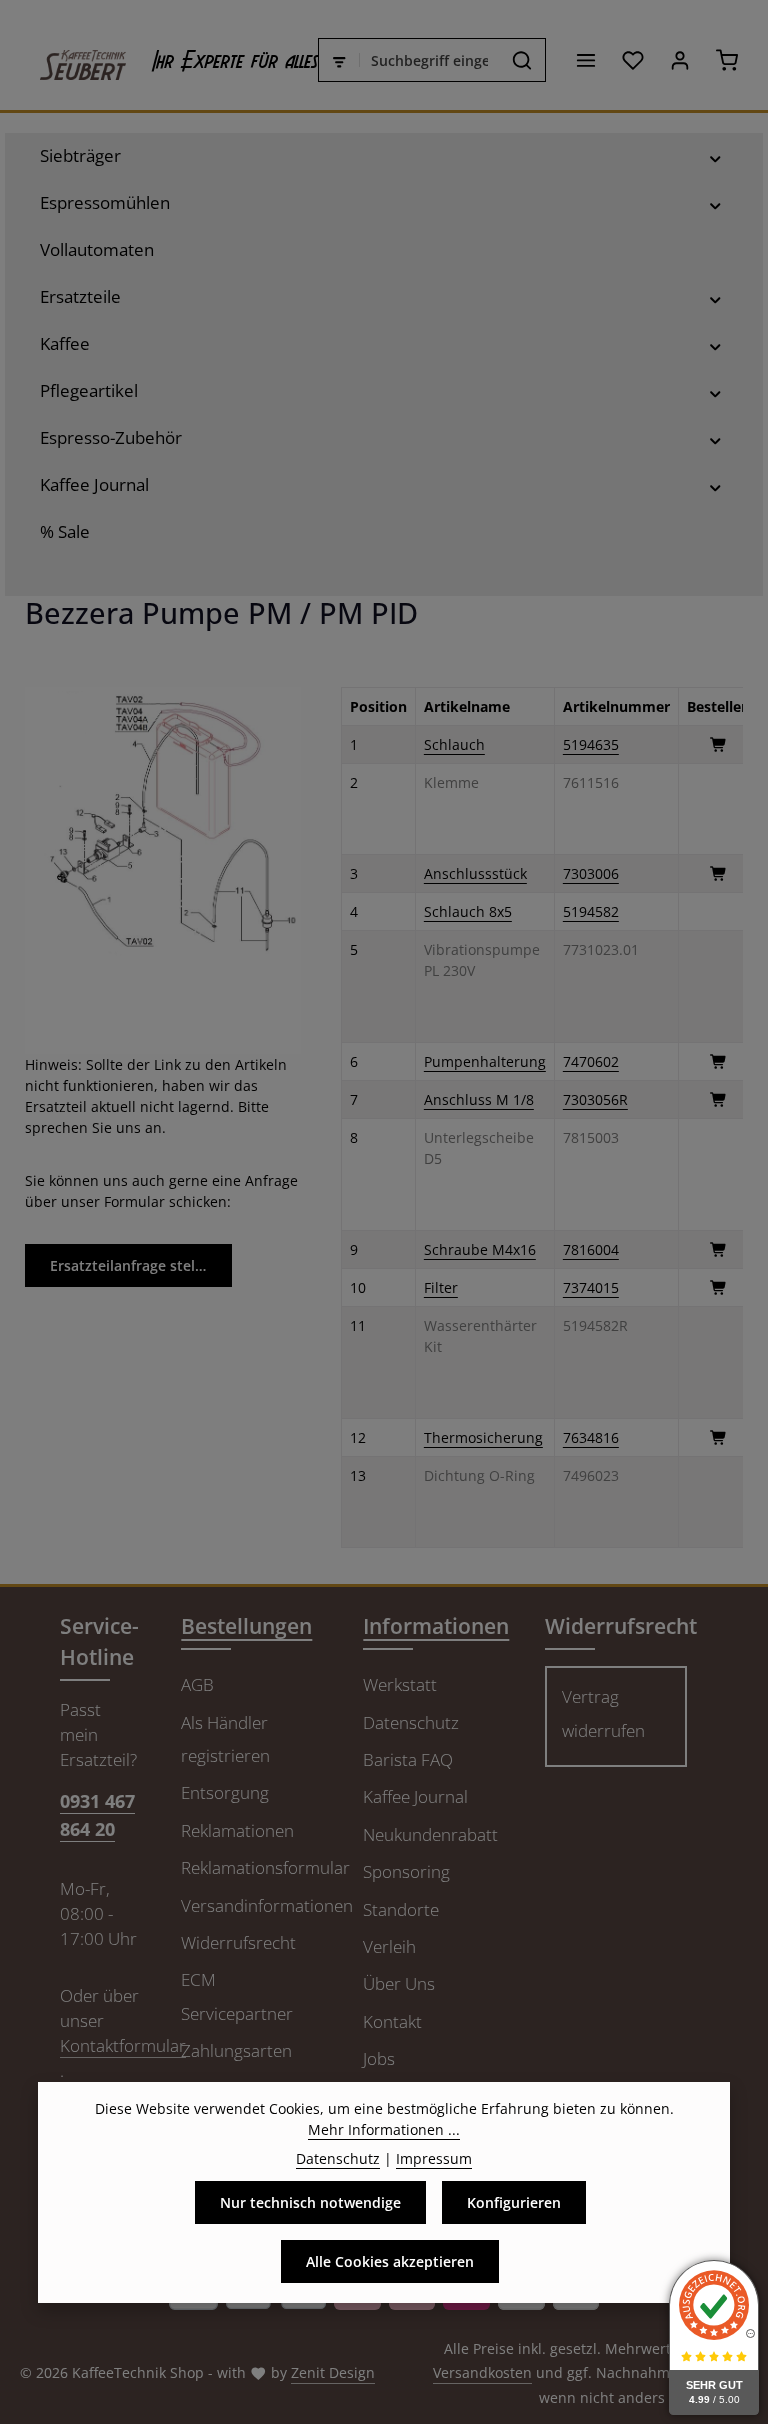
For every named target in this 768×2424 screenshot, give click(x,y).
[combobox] (430, 60)
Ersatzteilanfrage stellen (133, 1265)
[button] (715, 155)
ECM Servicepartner (237, 1996)
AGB (197, 1684)
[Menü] (585, 60)
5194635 (591, 744)
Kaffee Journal (415, 1796)
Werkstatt (400, 1684)
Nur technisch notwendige (310, 2202)
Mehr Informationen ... (384, 2129)
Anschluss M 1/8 (479, 1099)
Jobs (379, 2058)
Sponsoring (406, 1871)
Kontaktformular (123, 2045)
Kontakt (392, 2021)
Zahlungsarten (236, 2050)
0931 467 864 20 (97, 1814)
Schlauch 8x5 (468, 911)
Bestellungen (246, 1626)
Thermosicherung (483, 1437)
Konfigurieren (514, 2202)
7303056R (595, 1099)
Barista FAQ (408, 1759)
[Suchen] (522, 60)
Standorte (401, 1909)
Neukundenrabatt (430, 1834)
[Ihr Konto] (679, 60)
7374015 (591, 1287)
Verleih (389, 1946)
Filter (441, 1287)
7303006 (591, 873)
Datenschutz (411, 1722)
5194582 (591, 911)
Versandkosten (482, 2372)
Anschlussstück (475, 873)
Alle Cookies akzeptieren (390, 2261)
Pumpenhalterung (485, 1061)
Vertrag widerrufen (603, 1713)
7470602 (591, 1061)
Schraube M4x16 (480, 1249)
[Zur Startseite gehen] (73, 60)
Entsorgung (225, 1792)
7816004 (591, 1249)
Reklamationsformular (265, 1867)
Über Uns (399, 1983)
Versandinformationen (267, 1905)
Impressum (434, 2158)
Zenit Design (333, 2372)
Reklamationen (237, 1830)
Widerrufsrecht (238, 1942)
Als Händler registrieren (225, 1739)
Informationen (436, 1626)
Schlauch (454, 744)
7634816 (591, 1437)
